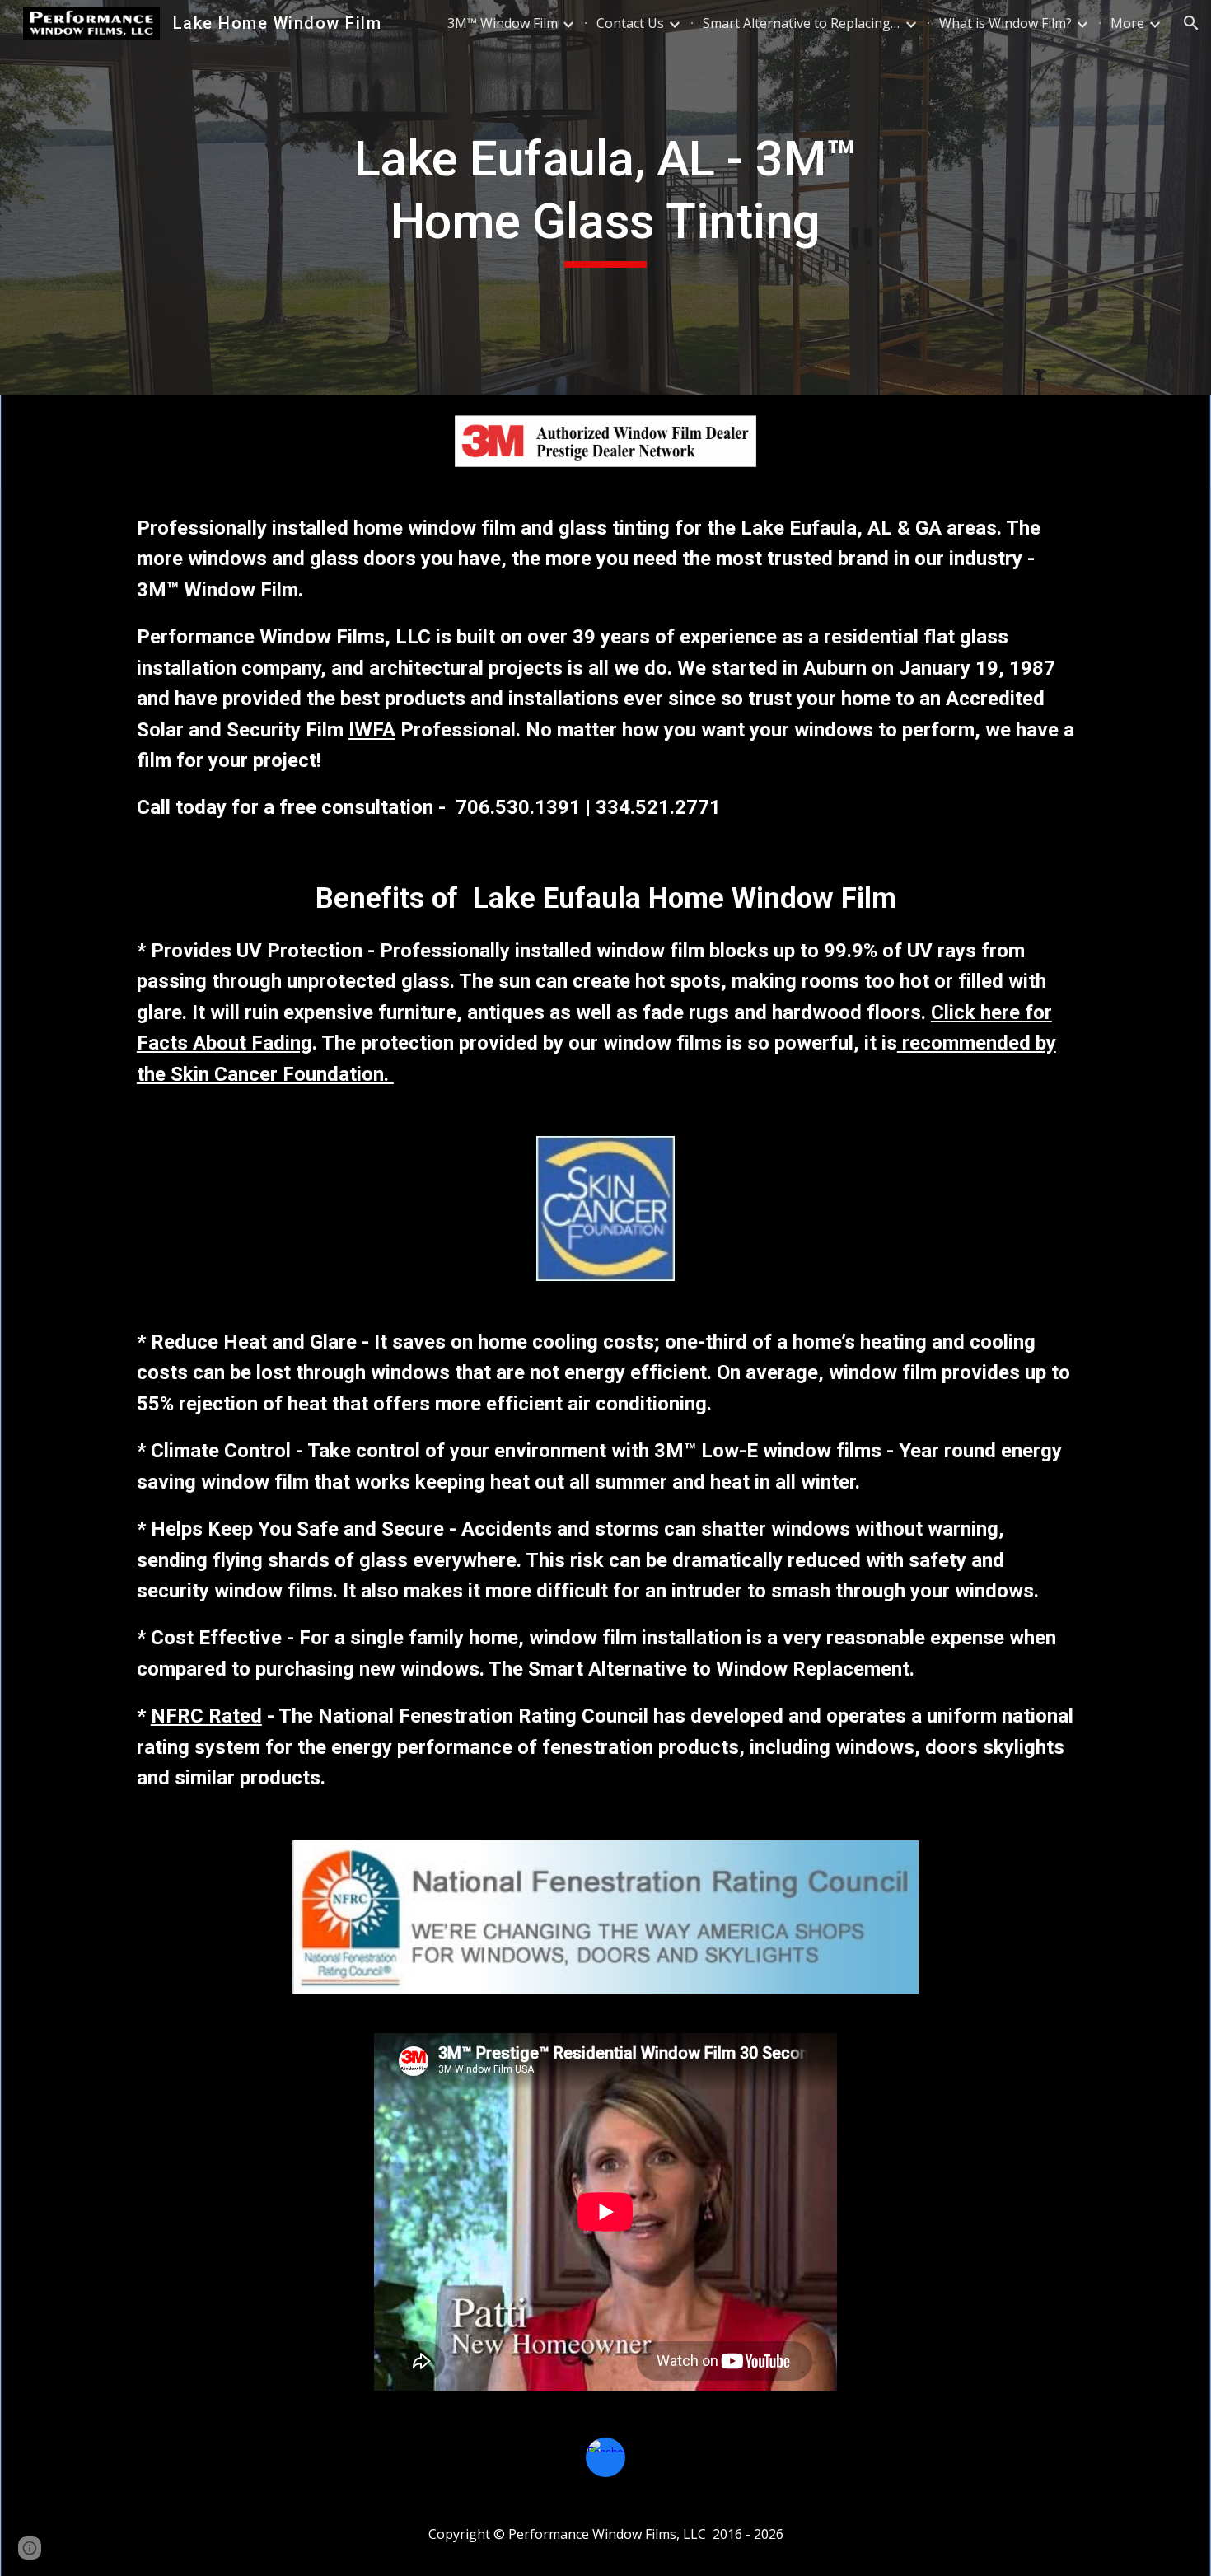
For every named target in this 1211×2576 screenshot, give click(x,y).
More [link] (1127, 23)
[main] (605, 197)
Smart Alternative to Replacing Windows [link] (802, 23)
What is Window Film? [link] (1005, 23)
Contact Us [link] (630, 23)
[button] (1191, 23)
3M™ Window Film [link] (503, 23)
